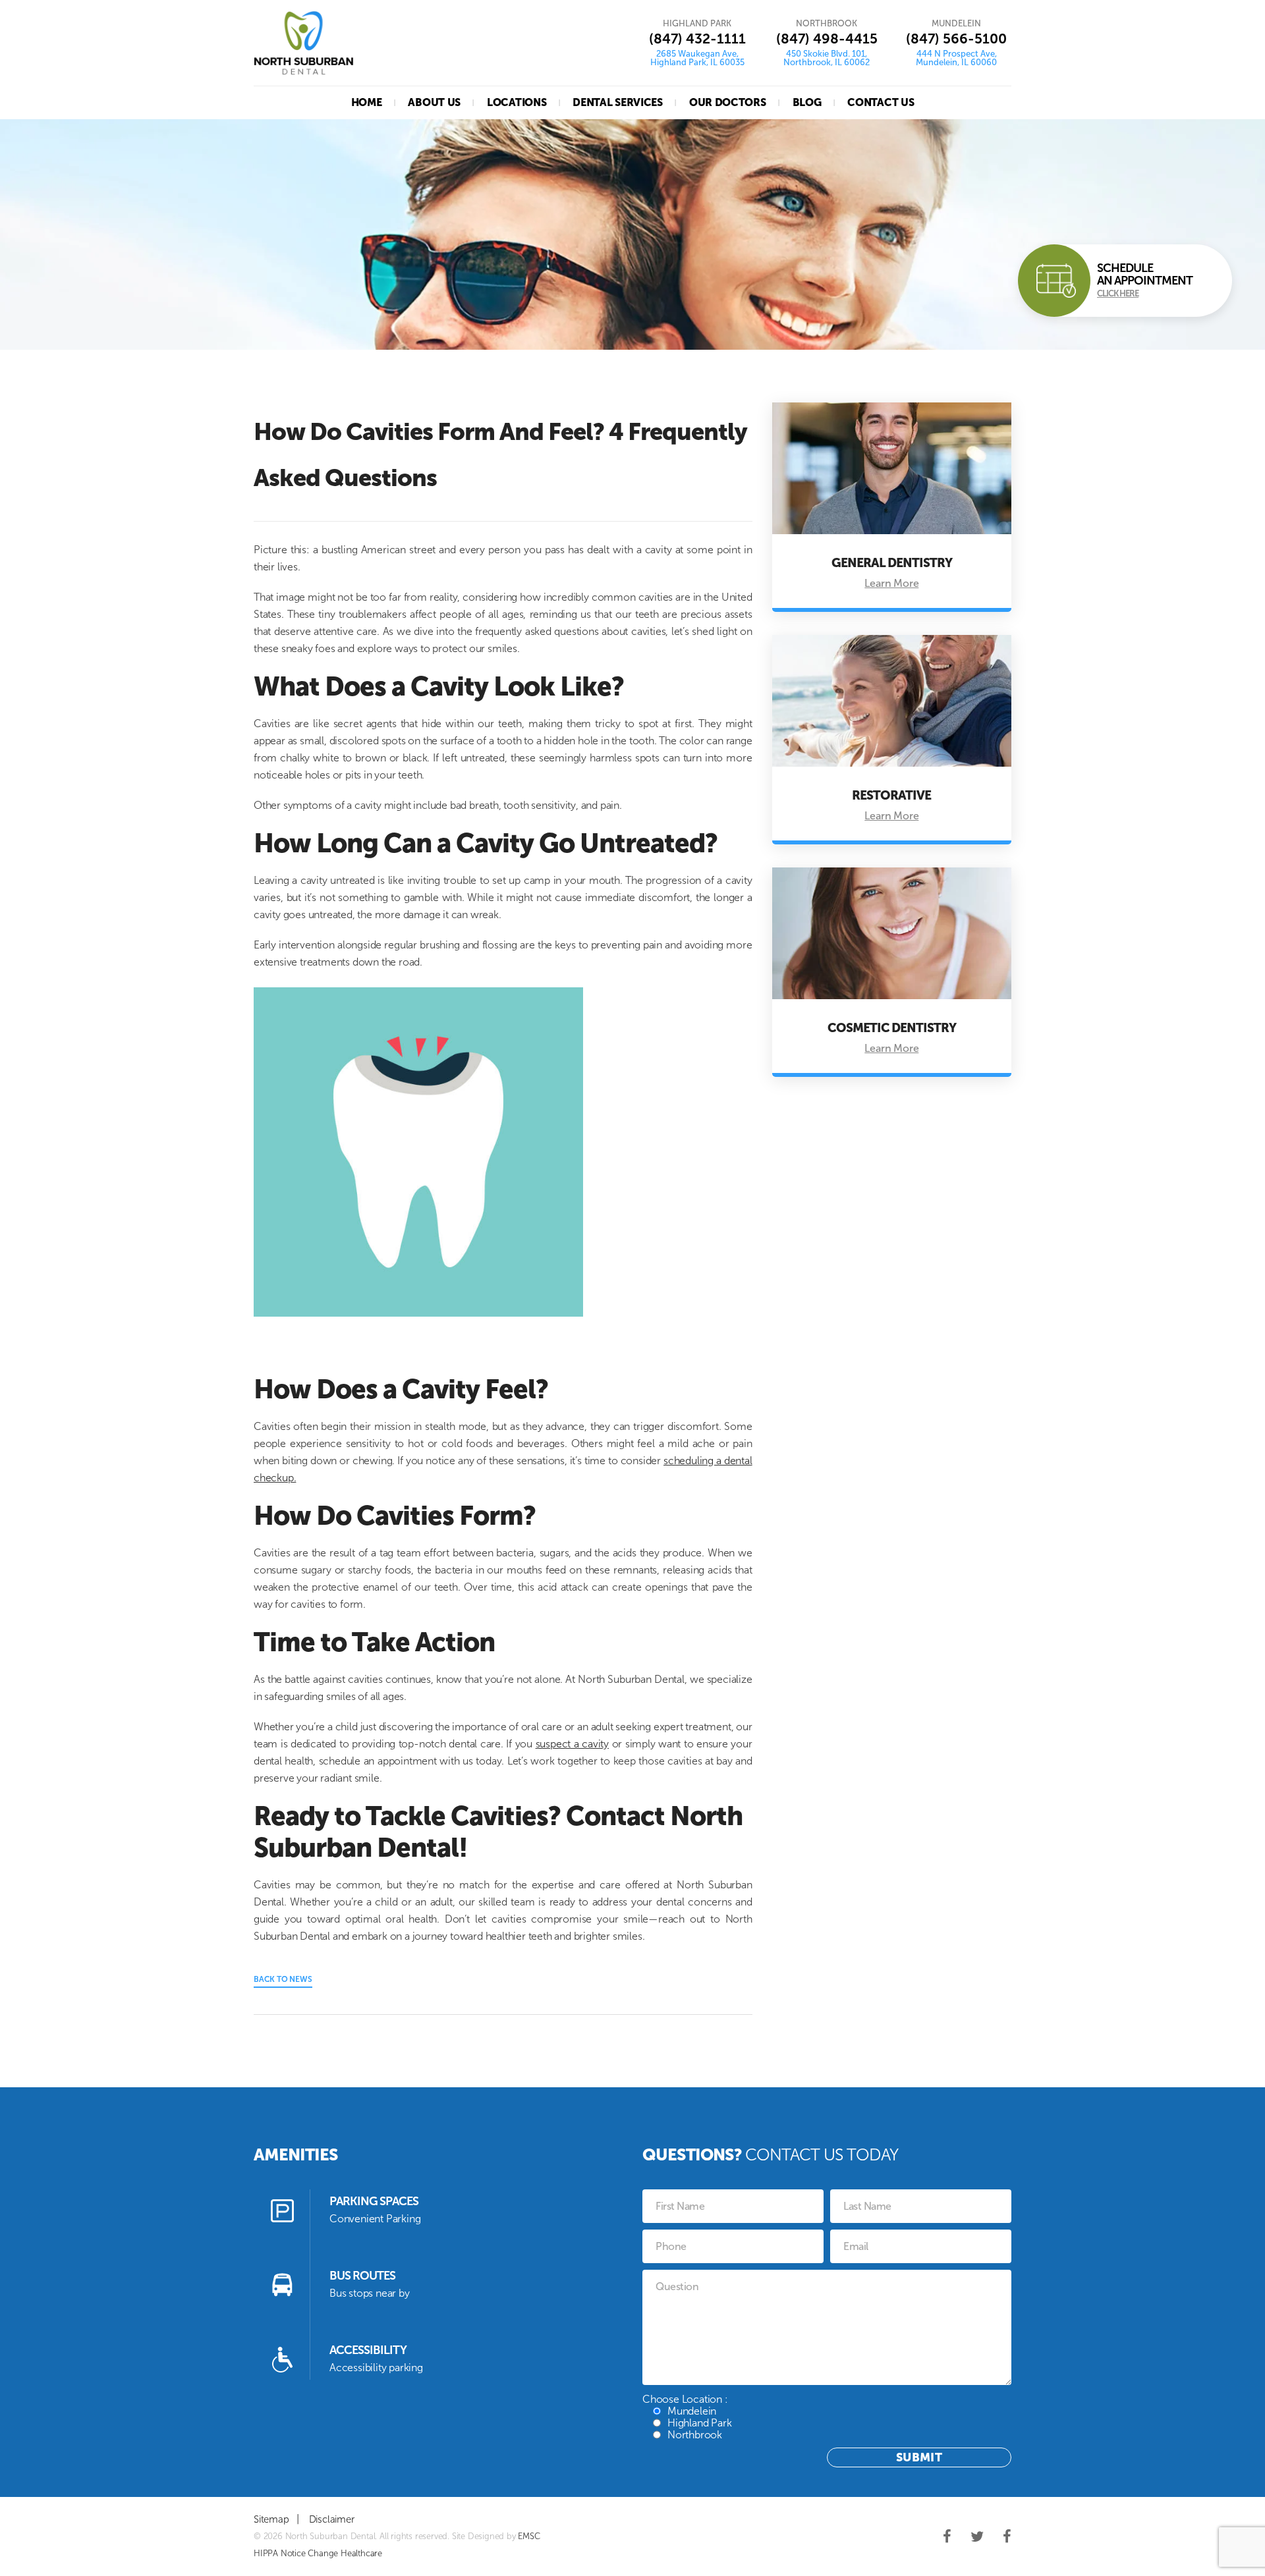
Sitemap (271, 2519)
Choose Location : (687, 2417)
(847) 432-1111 (697, 39)
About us (434, 102)
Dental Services (618, 102)
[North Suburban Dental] (304, 43)
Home (367, 102)
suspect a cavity (572, 1744)
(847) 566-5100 (956, 39)
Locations (517, 102)
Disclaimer (332, 2519)
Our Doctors (728, 102)
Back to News (283, 1979)
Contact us (881, 102)
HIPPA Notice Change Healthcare (318, 2553)
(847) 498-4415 (827, 39)
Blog (807, 102)
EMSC (529, 2536)
